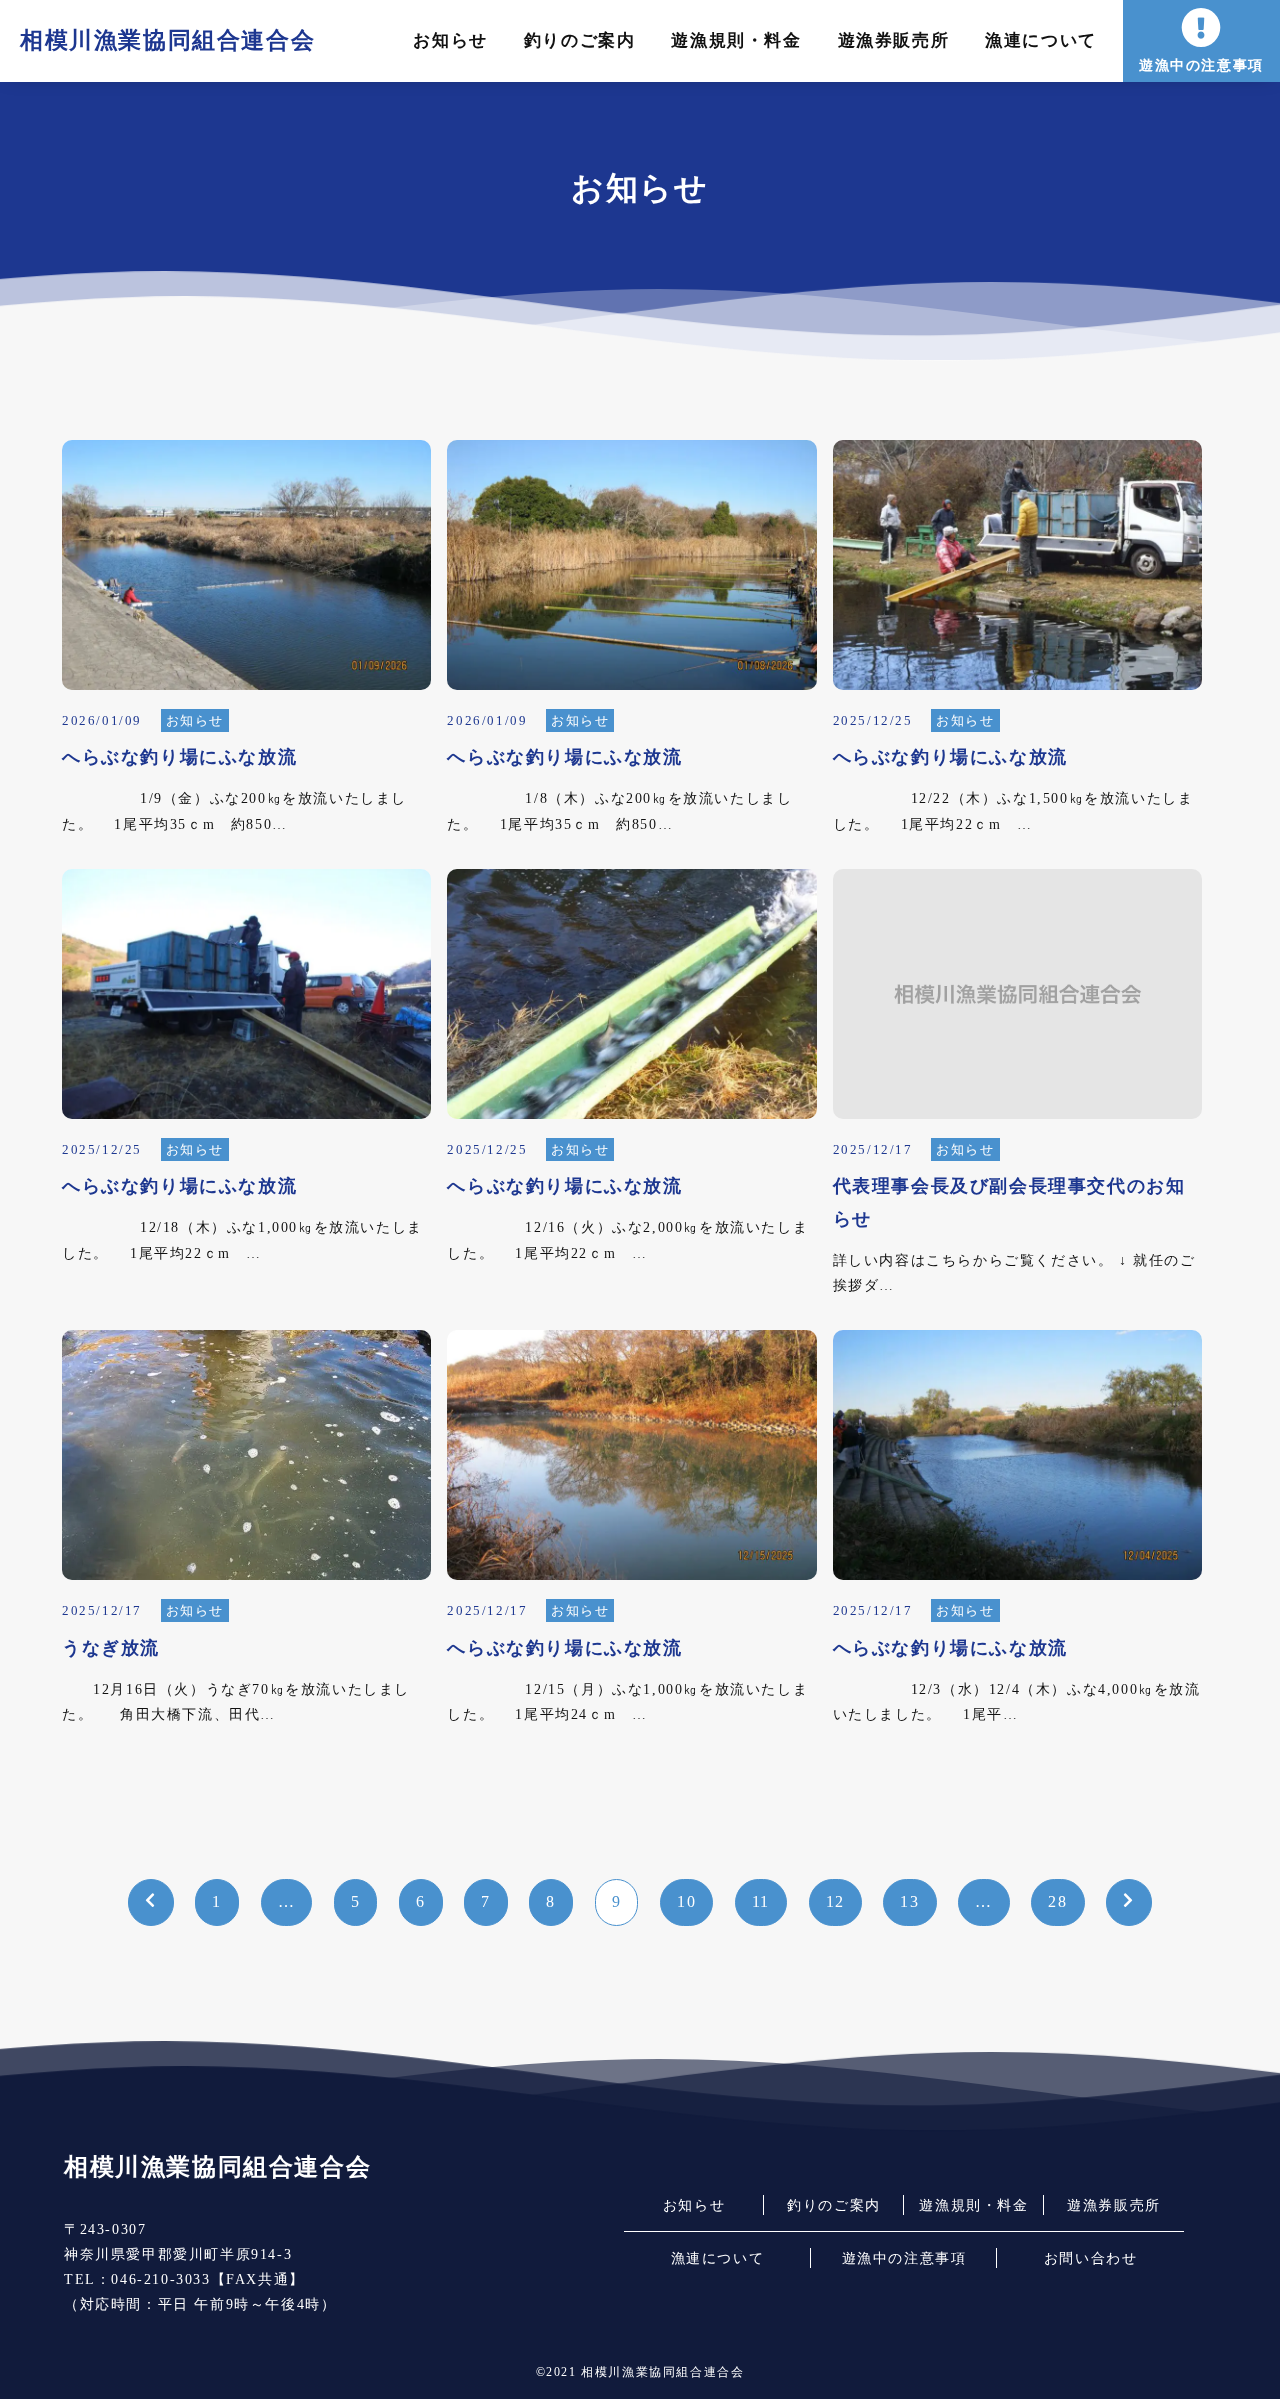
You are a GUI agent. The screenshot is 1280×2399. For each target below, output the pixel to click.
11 (761, 1901)
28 (1057, 1901)
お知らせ (450, 40)
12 (835, 1901)
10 (686, 1901)
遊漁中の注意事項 (1201, 65)
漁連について (1041, 40)
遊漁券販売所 (894, 40)
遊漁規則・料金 (736, 40)
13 (909, 1901)
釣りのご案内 (580, 40)
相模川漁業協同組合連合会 (167, 40)
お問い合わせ (1091, 2258)
